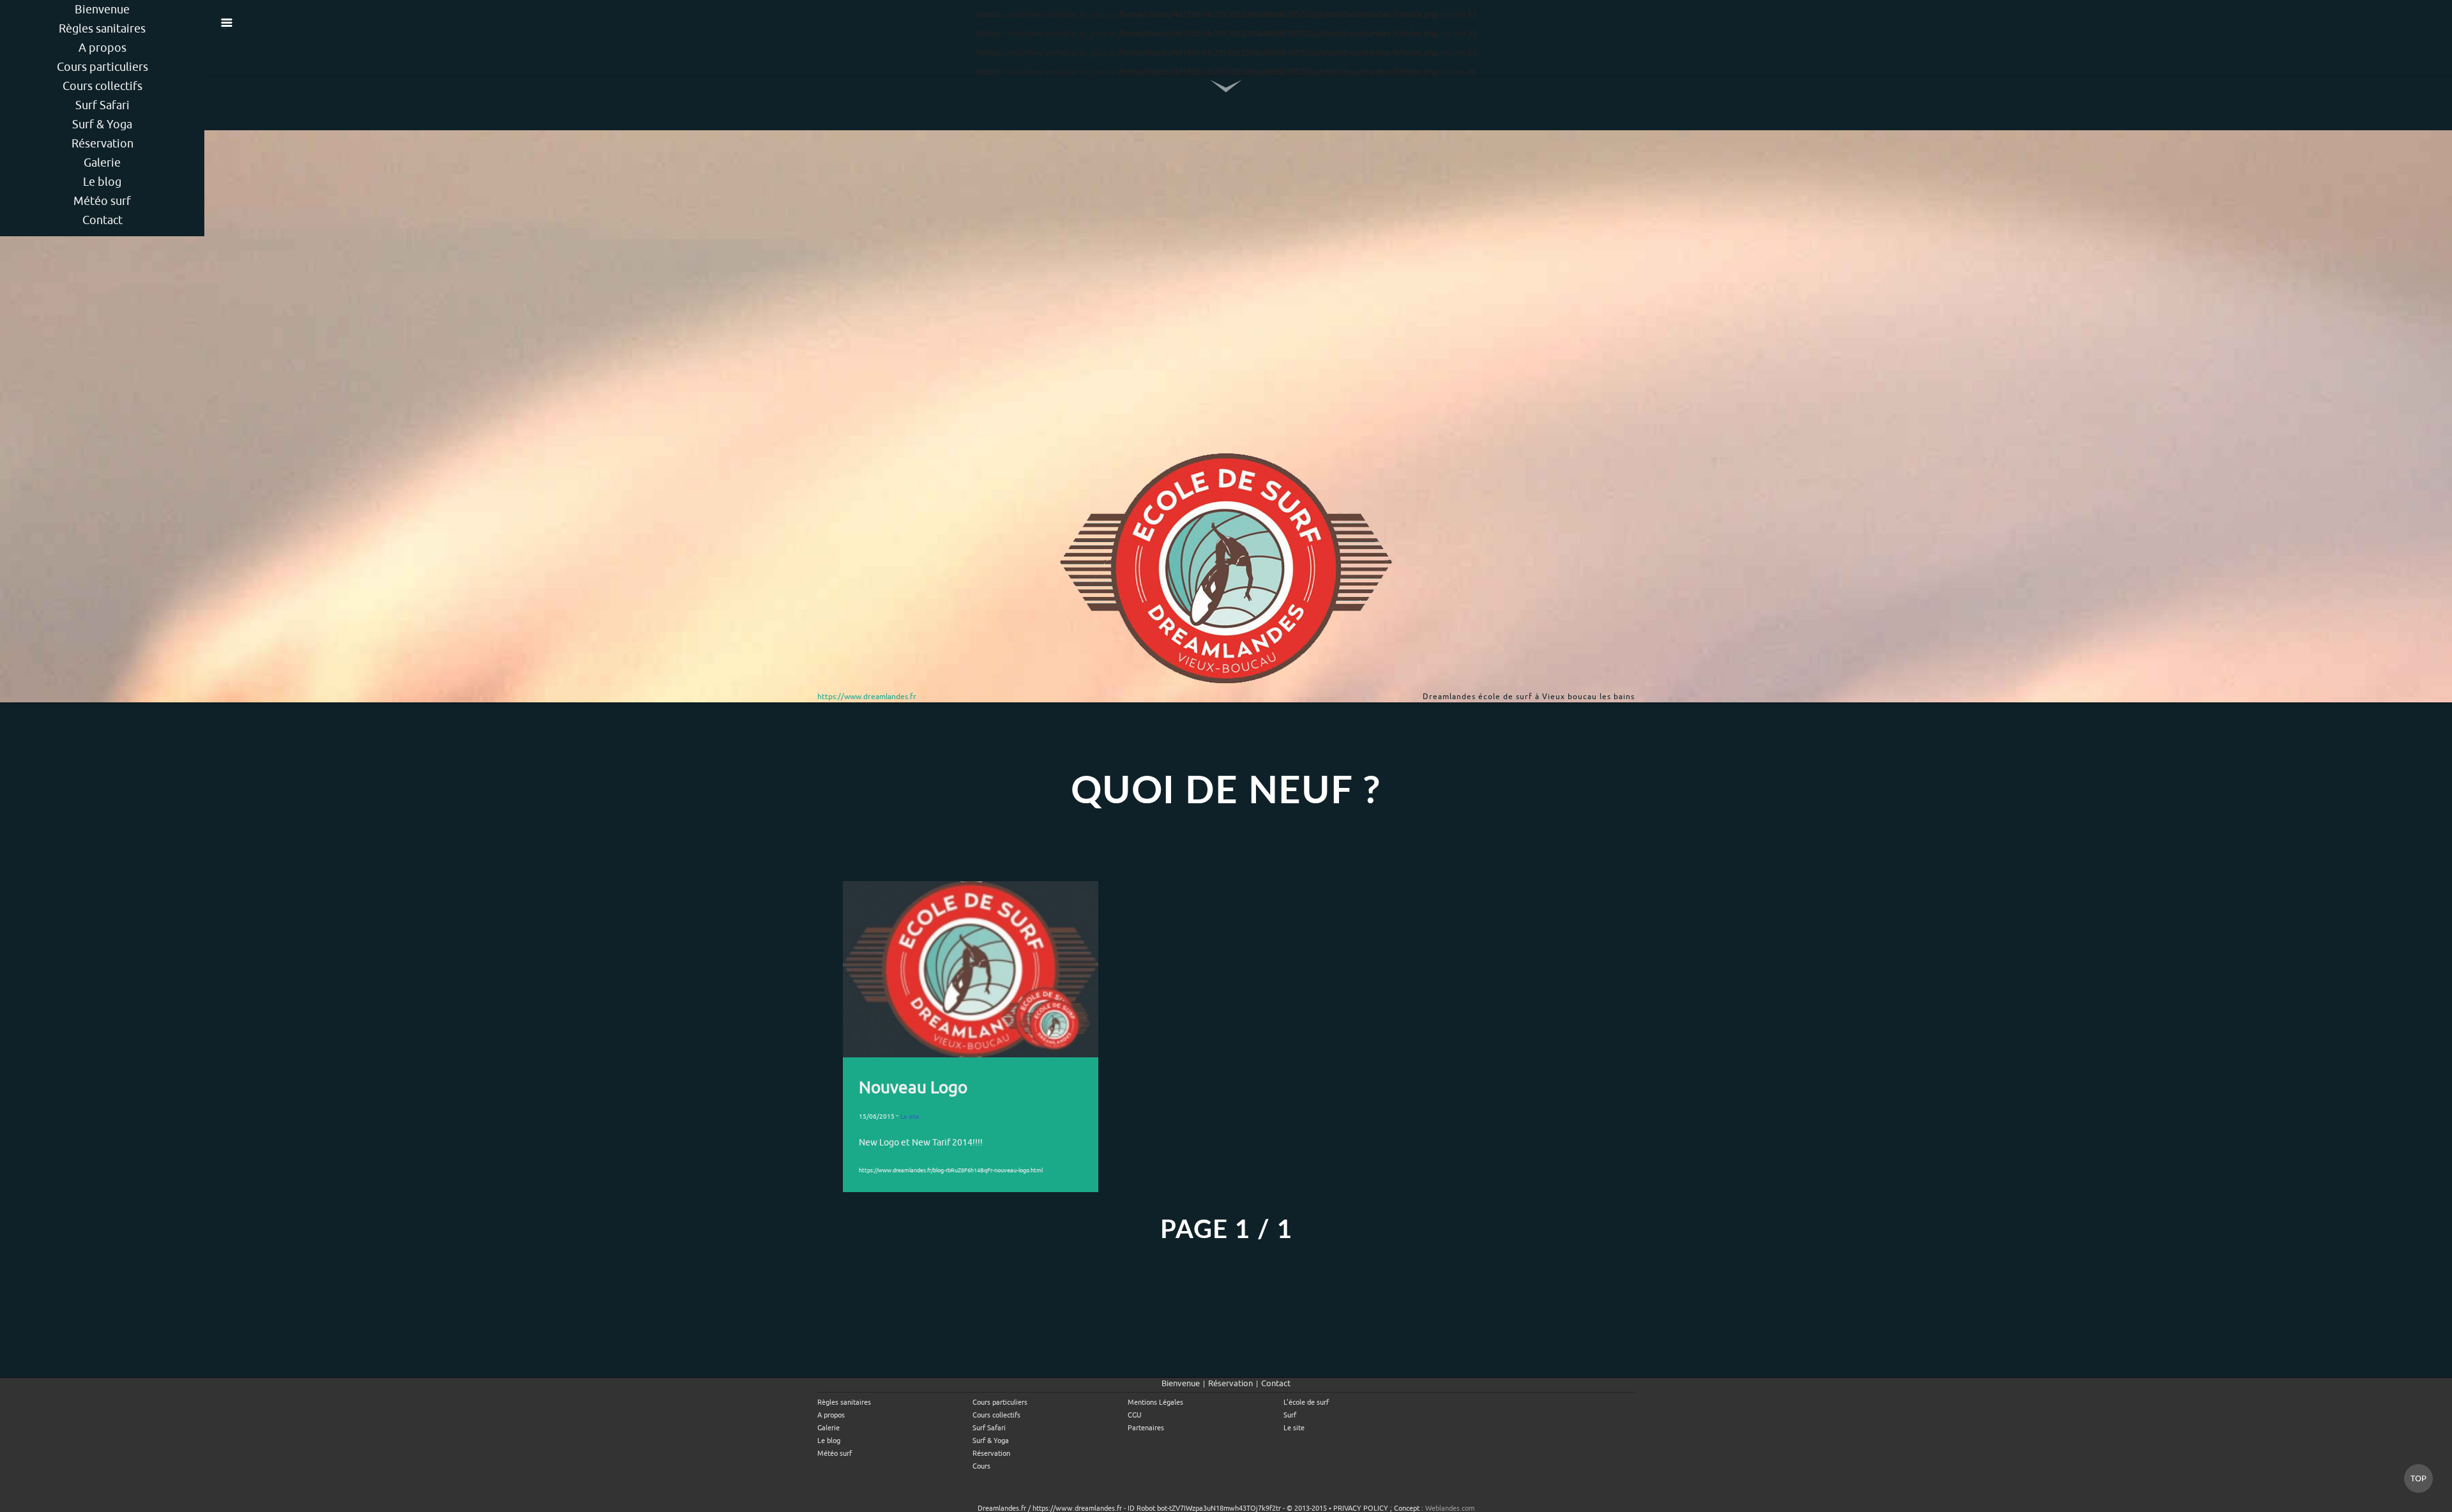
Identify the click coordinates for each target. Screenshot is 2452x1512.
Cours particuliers (102, 67)
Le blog (102, 182)
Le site (1294, 1428)
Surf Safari (102, 105)
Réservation (102, 143)
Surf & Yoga (102, 124)
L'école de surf (1306, 1402)
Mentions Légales (1155, 1402)
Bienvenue (102, 9)
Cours (981, 1466)
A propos (102, 48)
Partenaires (1146, 1428)
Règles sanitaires (102, 28)
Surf (1290, 1415)
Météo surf (102, 201)
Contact (102, 220)
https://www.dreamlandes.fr (867, 697)
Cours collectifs (102, 86)
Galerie (102, 163)
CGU (1135, 1415)
